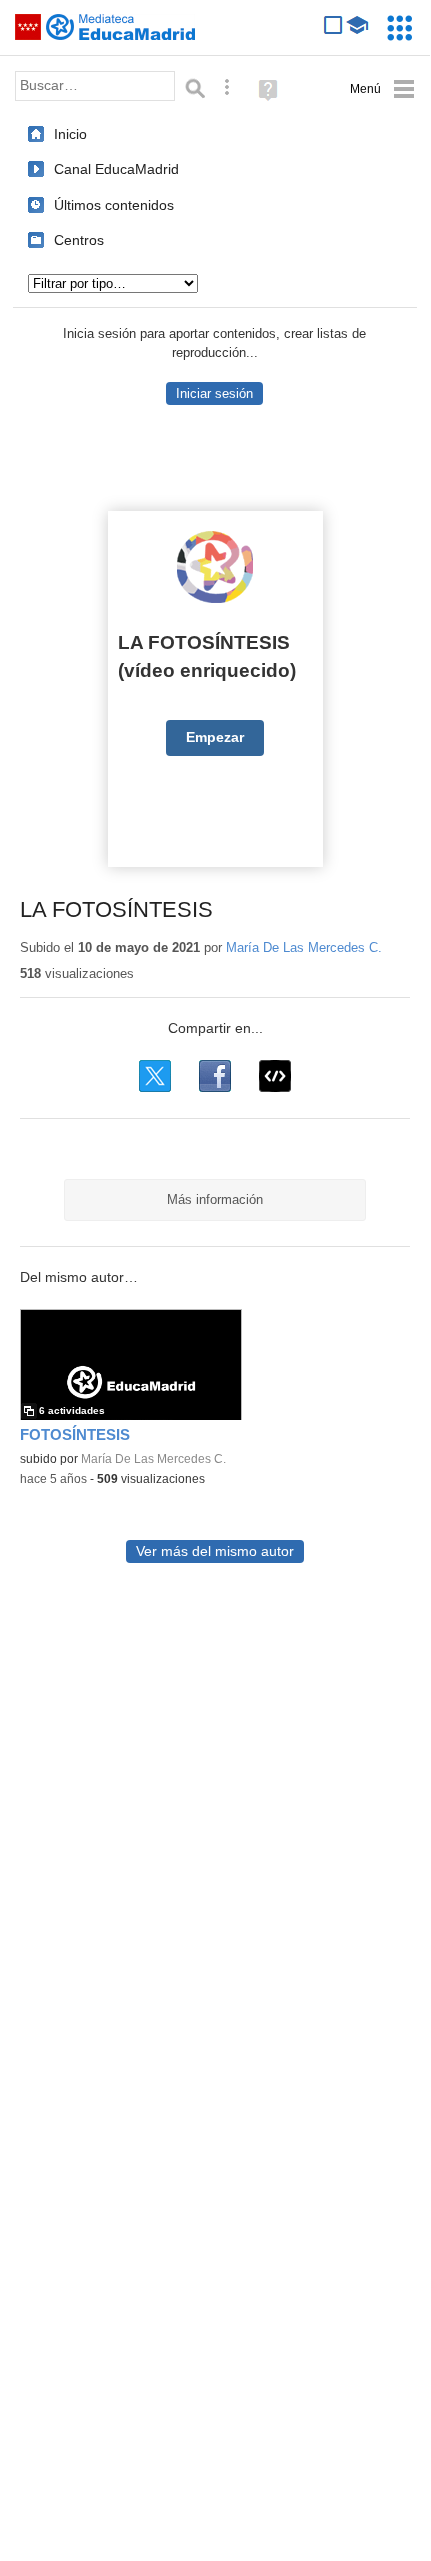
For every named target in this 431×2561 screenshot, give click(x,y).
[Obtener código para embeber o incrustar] (275, 1076)
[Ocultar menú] (382, 89)
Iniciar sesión (214, 393)
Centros (79, 240)
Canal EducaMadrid (116, 169)
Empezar (215, 737)
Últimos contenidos (114, 205)
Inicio (70, 134)
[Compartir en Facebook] (215, 1076)
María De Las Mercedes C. (304, 947)
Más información (215, 1199)
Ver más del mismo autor (215, 1551)
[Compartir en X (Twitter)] (155, 1076)
